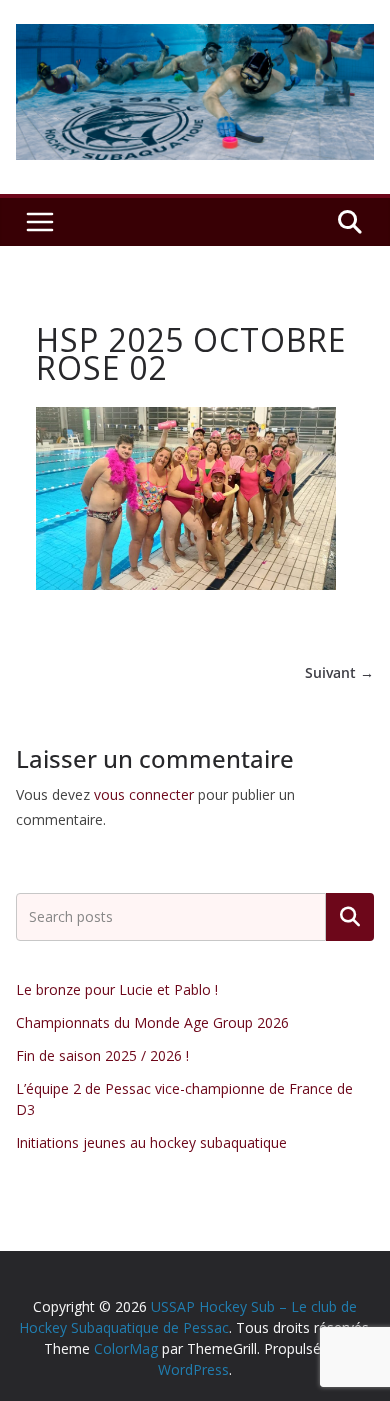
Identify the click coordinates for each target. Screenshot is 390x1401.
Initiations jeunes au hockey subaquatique (151, 1142)
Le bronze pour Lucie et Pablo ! (117, 989)
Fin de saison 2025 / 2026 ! (102, 1055)
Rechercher (350, 917)
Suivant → (339, 672)
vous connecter (144, 794)
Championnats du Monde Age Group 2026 (152, 1022)
